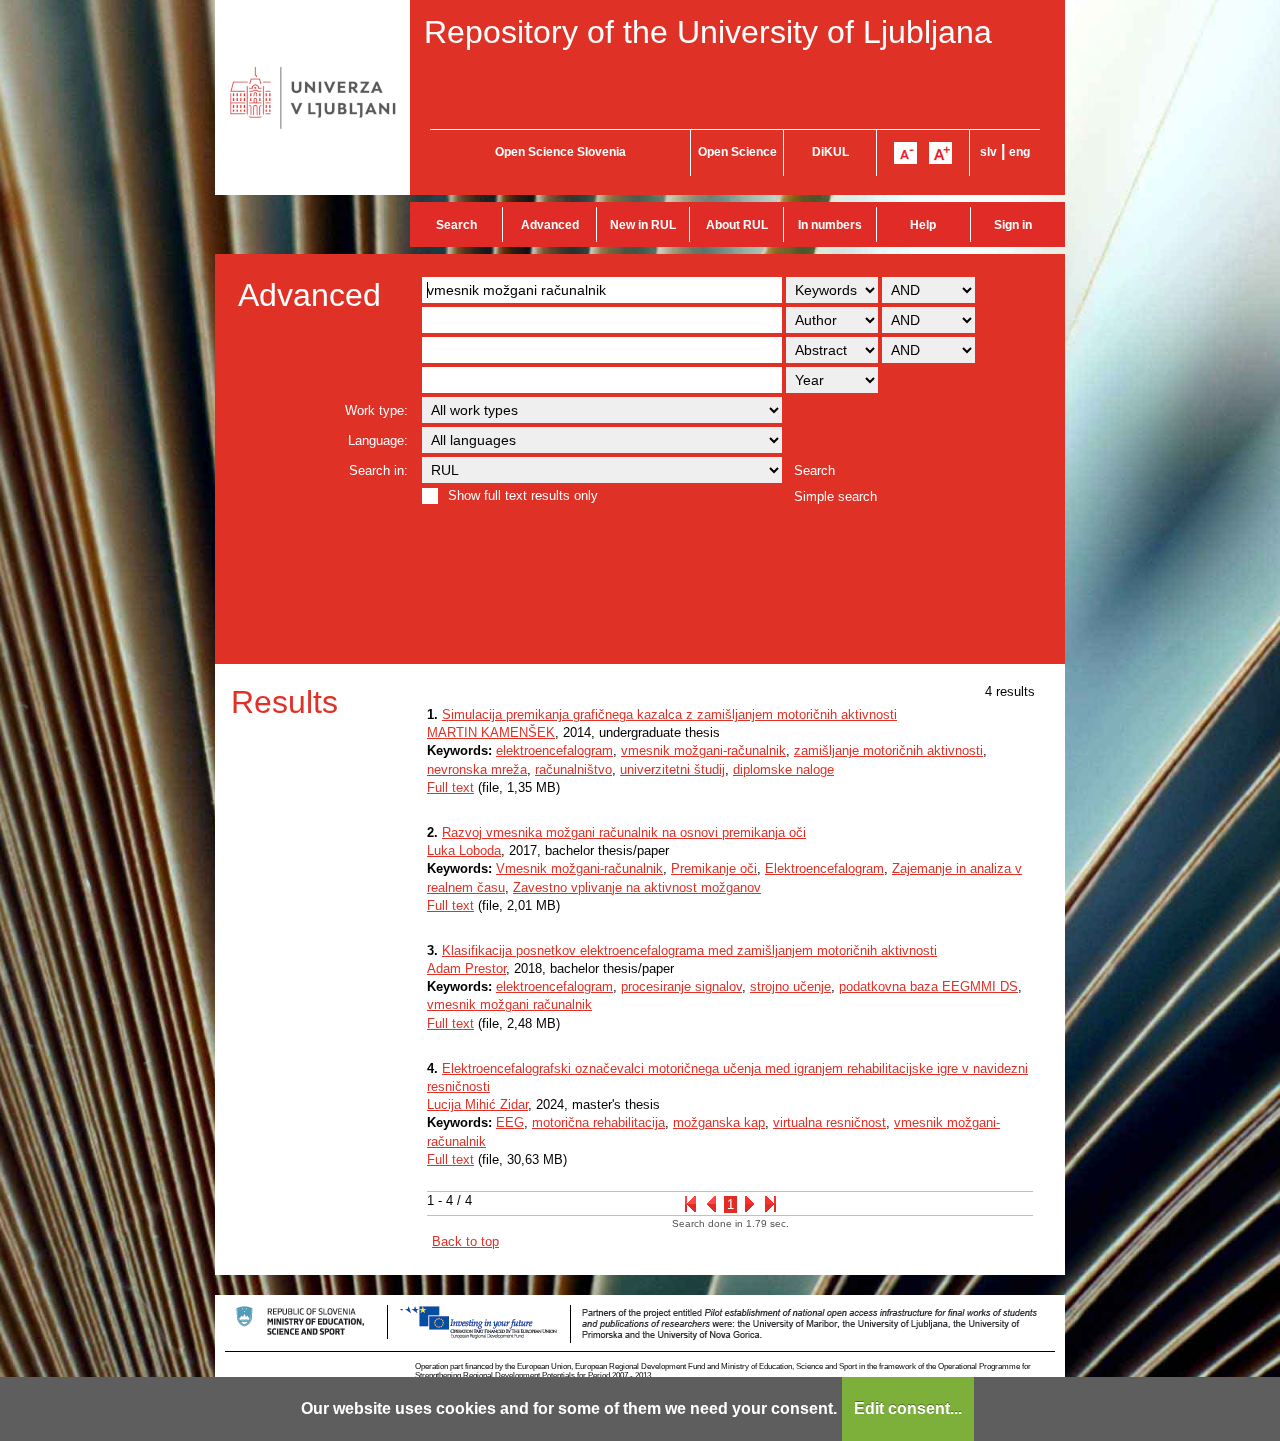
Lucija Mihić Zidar (477, 1104)
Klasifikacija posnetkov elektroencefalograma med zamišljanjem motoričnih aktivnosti (689, 950)
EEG (510, 1122)
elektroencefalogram (554, 750)
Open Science (737, 152)
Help (923, 225)
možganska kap (719, 1122)
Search (456, 225)
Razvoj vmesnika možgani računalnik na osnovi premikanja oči (624, 832)
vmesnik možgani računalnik (509, 1004)
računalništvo (573, 769)
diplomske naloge (783, 769)
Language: (378, 440)
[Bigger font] (940, 153)
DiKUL (830, 152)
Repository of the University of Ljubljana (708, 32)
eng (1019, 152)
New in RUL (643, 225)
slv (988, 152)
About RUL (737, 225)
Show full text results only (523, 495)
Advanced (550, 225)
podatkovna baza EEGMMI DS (928, 986)
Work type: (376, 410)
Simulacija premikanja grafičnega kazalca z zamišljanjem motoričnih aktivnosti (669, 714)
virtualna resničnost (829, 1122)
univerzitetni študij (672, 769)
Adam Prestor (466, 968)
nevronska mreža (477, 769)
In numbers (830, 225)
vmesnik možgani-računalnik (703, 750)
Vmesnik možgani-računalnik (579, 868)
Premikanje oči (714, 868)
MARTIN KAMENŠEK (491, 732)
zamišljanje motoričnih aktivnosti (888, 750)
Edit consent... (908, 1408)
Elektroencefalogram (824, 868)
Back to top (465, 1241)
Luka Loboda (464, 850)
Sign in (1013, 225)
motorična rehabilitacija (598, 1122)
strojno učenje (790, 986)
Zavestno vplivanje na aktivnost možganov (637, 887)
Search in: (378, 470)
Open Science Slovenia (560, 152)
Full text (450, 787)
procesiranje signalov (681, 986)
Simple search (835, 496)
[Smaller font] (905, 153)
